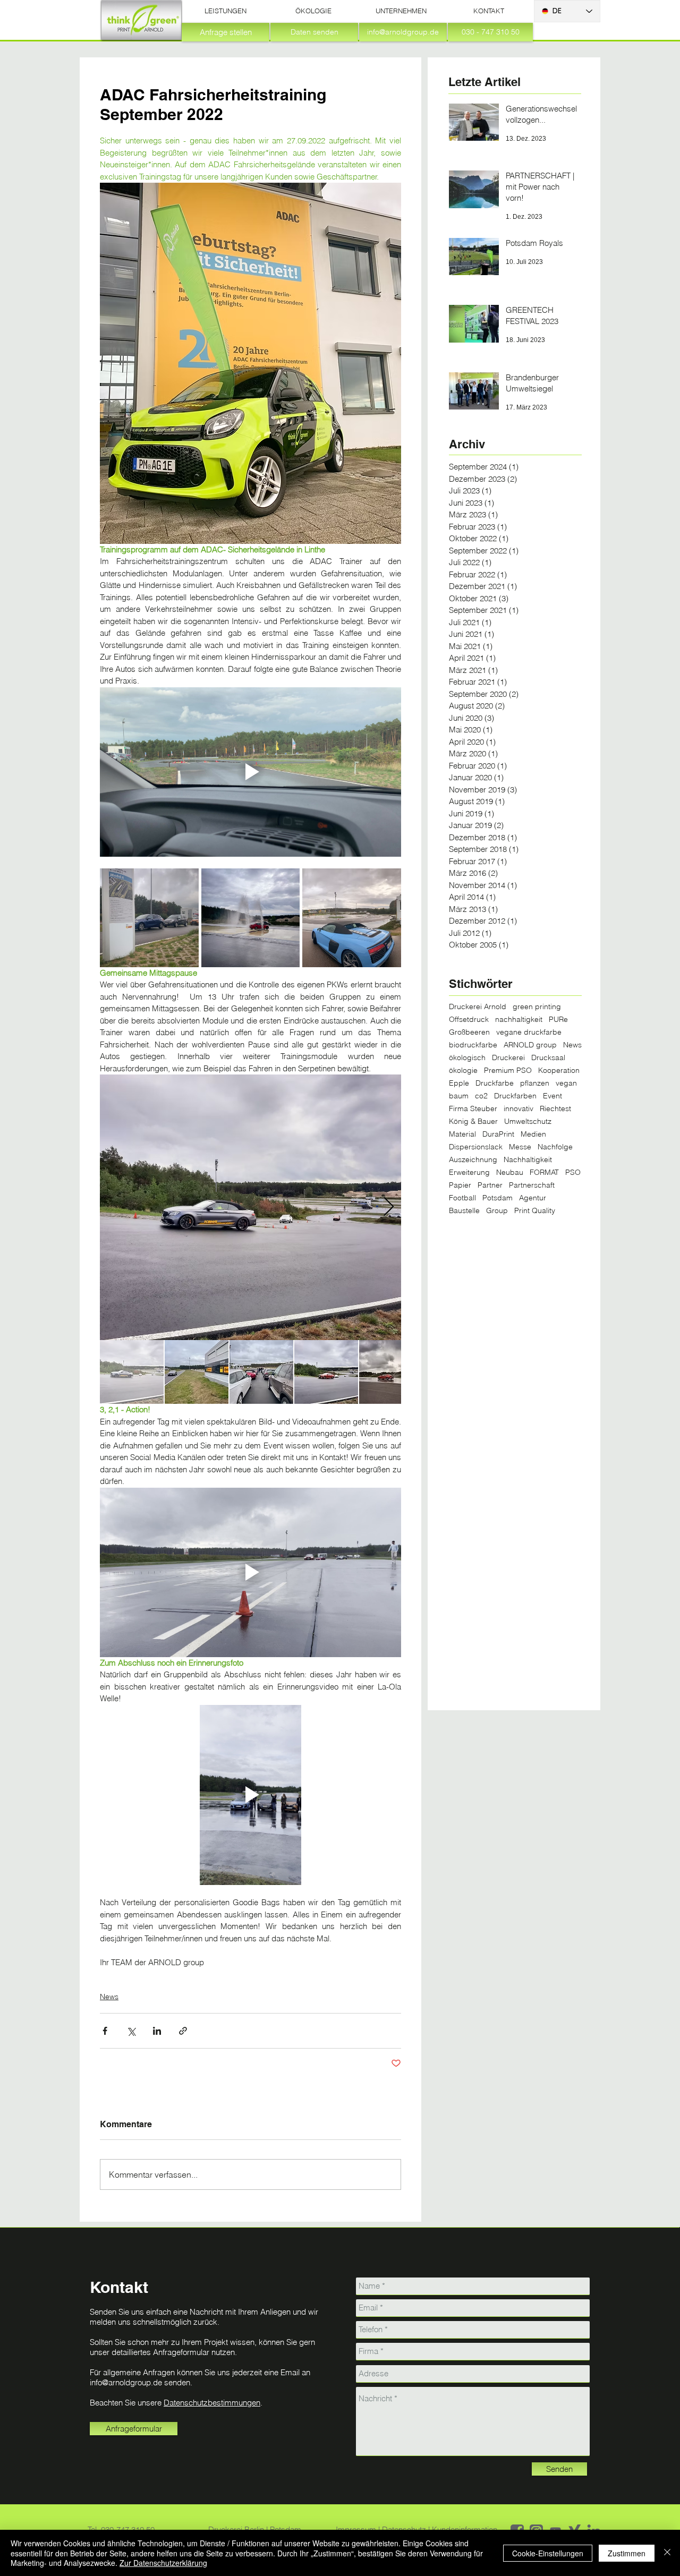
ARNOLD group (530, 1045)
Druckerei (508, 1058)
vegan (566, 1083)
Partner (490, 1185)
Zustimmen (627, 2553)
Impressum (357, 2530)
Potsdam (498, 1198)
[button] (226, 11)
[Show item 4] (326, 1372)
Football (462, 1198)
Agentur (533, 1198)
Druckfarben (515, 1096)
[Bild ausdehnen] (149, 918)
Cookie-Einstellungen (548, 2553)
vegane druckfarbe (529, 1032)
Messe (520, 1147)
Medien (533, 1134)
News (109, 1997)
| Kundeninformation (463, 2530)
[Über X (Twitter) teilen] (131, 2031)
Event (552, 1096)
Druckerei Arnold (478, 1007)
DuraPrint (498, 1134)
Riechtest (555, 1109)
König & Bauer (473, 1121)
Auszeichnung (473, 1160)
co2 (481, 1096)
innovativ (518, 1109)
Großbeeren (469, 1032)
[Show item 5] (391, 1372)
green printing (537, 1007)
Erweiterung (469, 1172)
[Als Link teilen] (183, 2031)
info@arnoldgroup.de (126, 2382)
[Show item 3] (261, 1372)
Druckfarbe (495, 1083)
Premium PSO (508, 1071)
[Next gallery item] (389, 1208)
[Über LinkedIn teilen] (157, 2031)
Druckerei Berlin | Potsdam (255, 2530)
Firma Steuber (473, 1109)
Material (462, 1134)
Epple (459, 1083)
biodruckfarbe (473, 1045)
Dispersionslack (476, 1147)
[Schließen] (667, 2553)
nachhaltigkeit (519, 1020)
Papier (460, 1185)
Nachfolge (555, 1147)
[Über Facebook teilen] (105, 2031)
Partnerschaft (532, 1185)
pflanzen (535, 1083)
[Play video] (250, 772)
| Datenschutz (403, 2530)
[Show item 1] (132, 1372)
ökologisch (467, 1058)
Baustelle (464, 1211)
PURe (558, 1020)
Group (497, 1211)
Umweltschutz (528, 1121)
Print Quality (535, 1211)
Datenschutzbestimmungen (212, 2403)
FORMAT (544, 1172)
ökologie (463, 1071)
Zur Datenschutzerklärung (163, 2563)
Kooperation (559, 1071)
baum (459, 1096)
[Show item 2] (197, 1372)
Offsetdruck (469, 1020)
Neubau (510, 1172)
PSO (573, 1172)
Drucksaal (548, 1058)
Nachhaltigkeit (528, 1160)
